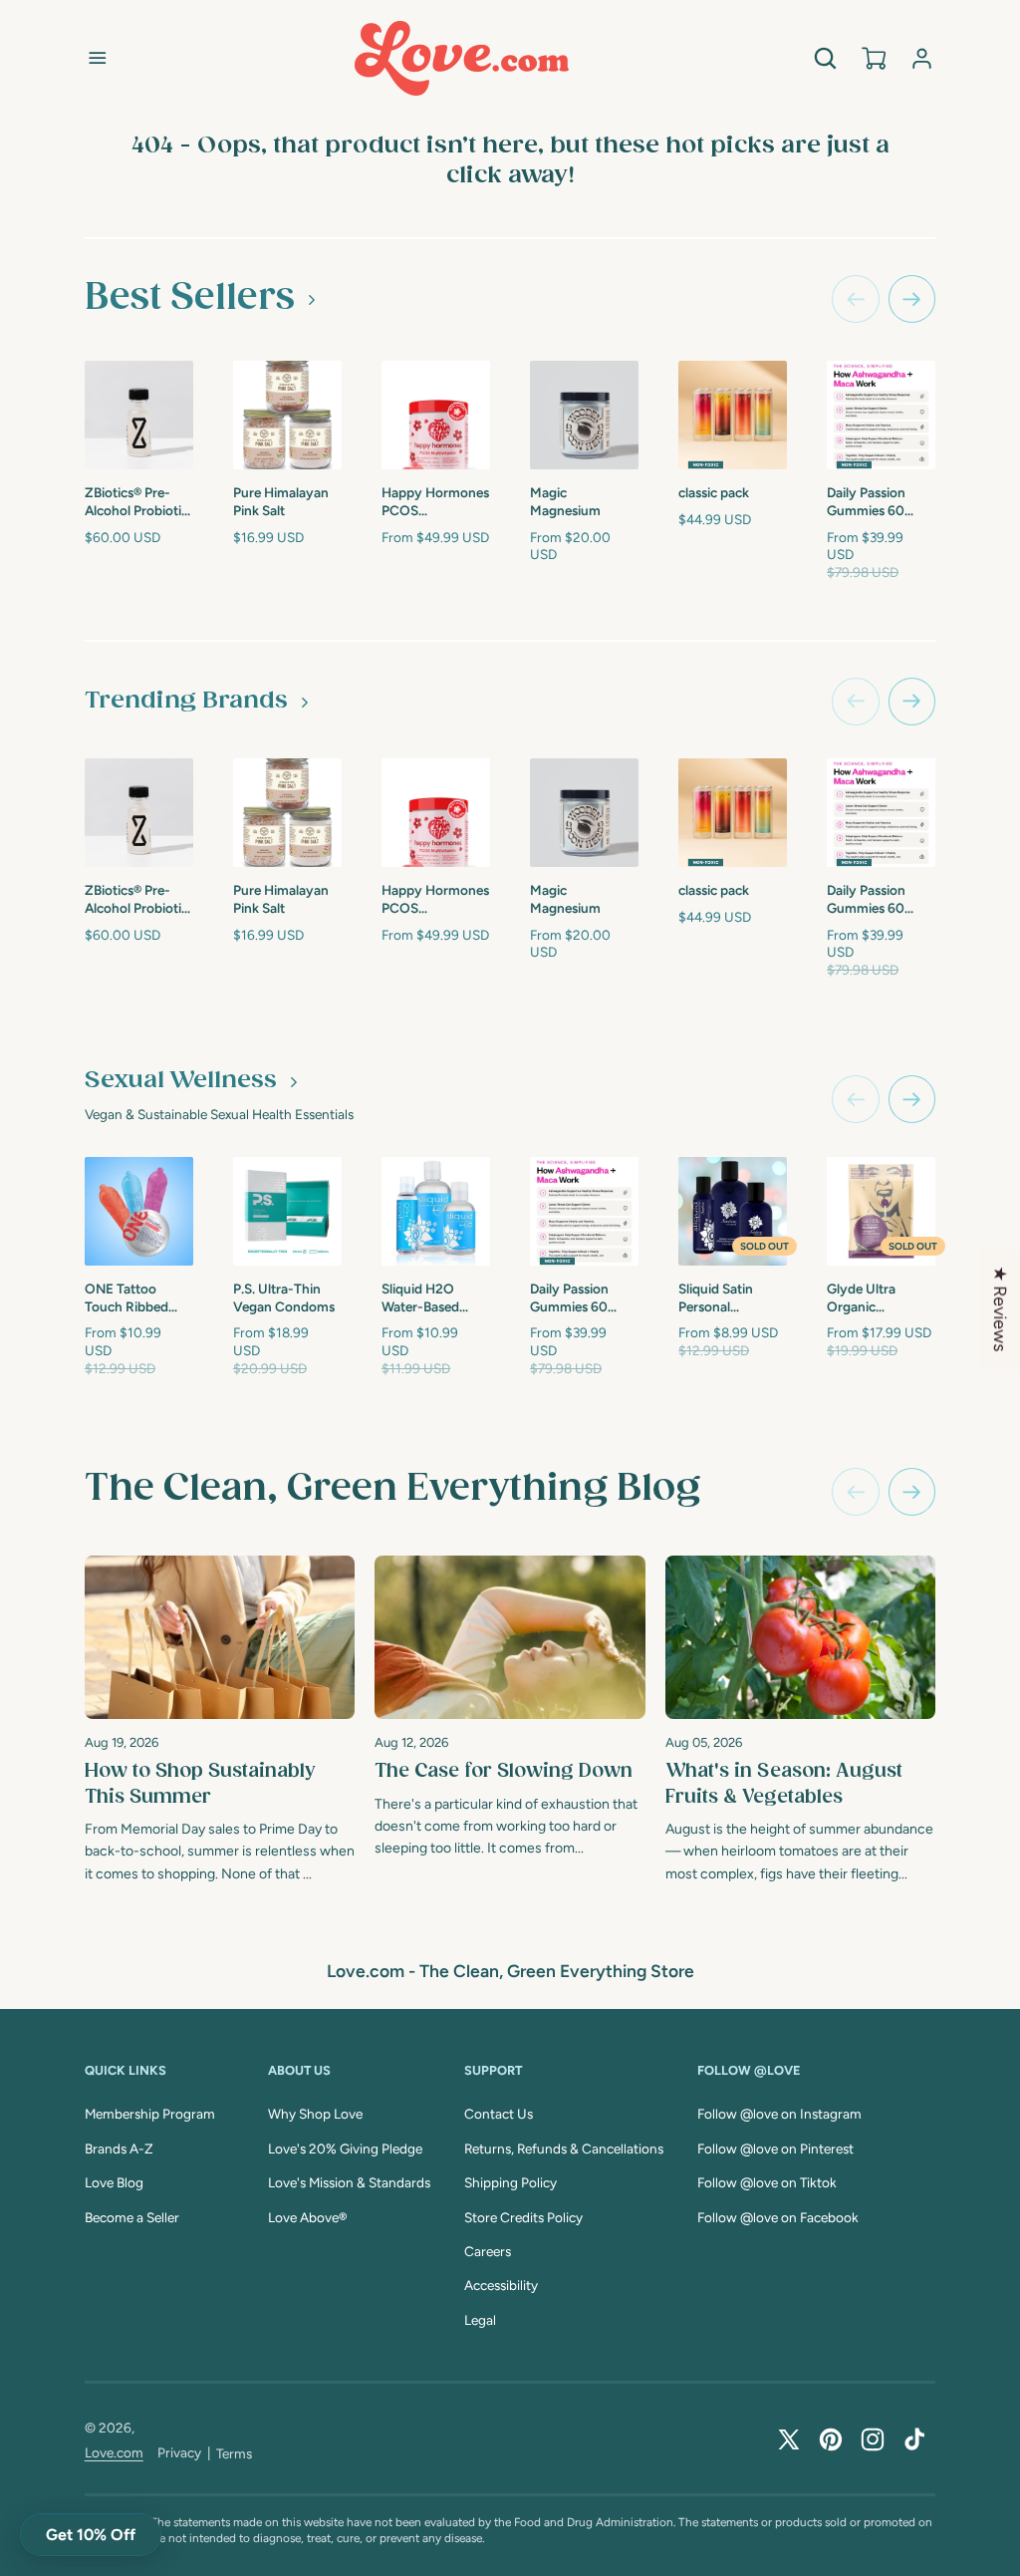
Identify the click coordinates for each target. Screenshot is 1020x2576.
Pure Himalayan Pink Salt (281, 501)
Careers (488, 2251)
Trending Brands (186, 701)
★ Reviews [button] (1001, 1308)
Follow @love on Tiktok (767, 2182)
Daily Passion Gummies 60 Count (866, 502)
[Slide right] (912, 299)
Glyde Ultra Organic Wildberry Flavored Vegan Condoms (874, 1298)
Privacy (179, 2452)
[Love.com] (462, 58)
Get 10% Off (91, 2535)
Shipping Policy (510, 2182)
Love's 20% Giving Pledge (345, 2148)
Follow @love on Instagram (779, 2114)
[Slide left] (856, 299)
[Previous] (856, 1492)
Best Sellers (190, 298)
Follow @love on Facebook (778, 2217)
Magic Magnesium (565, 501)
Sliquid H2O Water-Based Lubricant (420, 1298)
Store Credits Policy (523, 2217)
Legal (480, 2320)
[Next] (912, 1492)
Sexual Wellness (181, 1081)
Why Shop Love (315, 2114)
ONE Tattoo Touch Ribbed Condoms (127, 1298)
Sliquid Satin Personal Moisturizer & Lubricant (719, 1298)
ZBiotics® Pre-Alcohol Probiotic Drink (136, 502)
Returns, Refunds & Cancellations (564, 2148)
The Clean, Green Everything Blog (392, 1489)
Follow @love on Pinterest (775, 2148)
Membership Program (150, 2114)
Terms (234, 2453)
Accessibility (501, 2285)
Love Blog (114, 2182)
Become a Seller (132, 2217)
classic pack (714, 492)
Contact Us (499, 2114)
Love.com (114, 2452)
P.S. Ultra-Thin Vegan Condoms (284, 1297)
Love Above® (307, 2217)
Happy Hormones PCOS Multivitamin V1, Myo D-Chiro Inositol (435, 502)
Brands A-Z (119, 2148)
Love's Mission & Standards (349, 2182)
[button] (98, 58)
